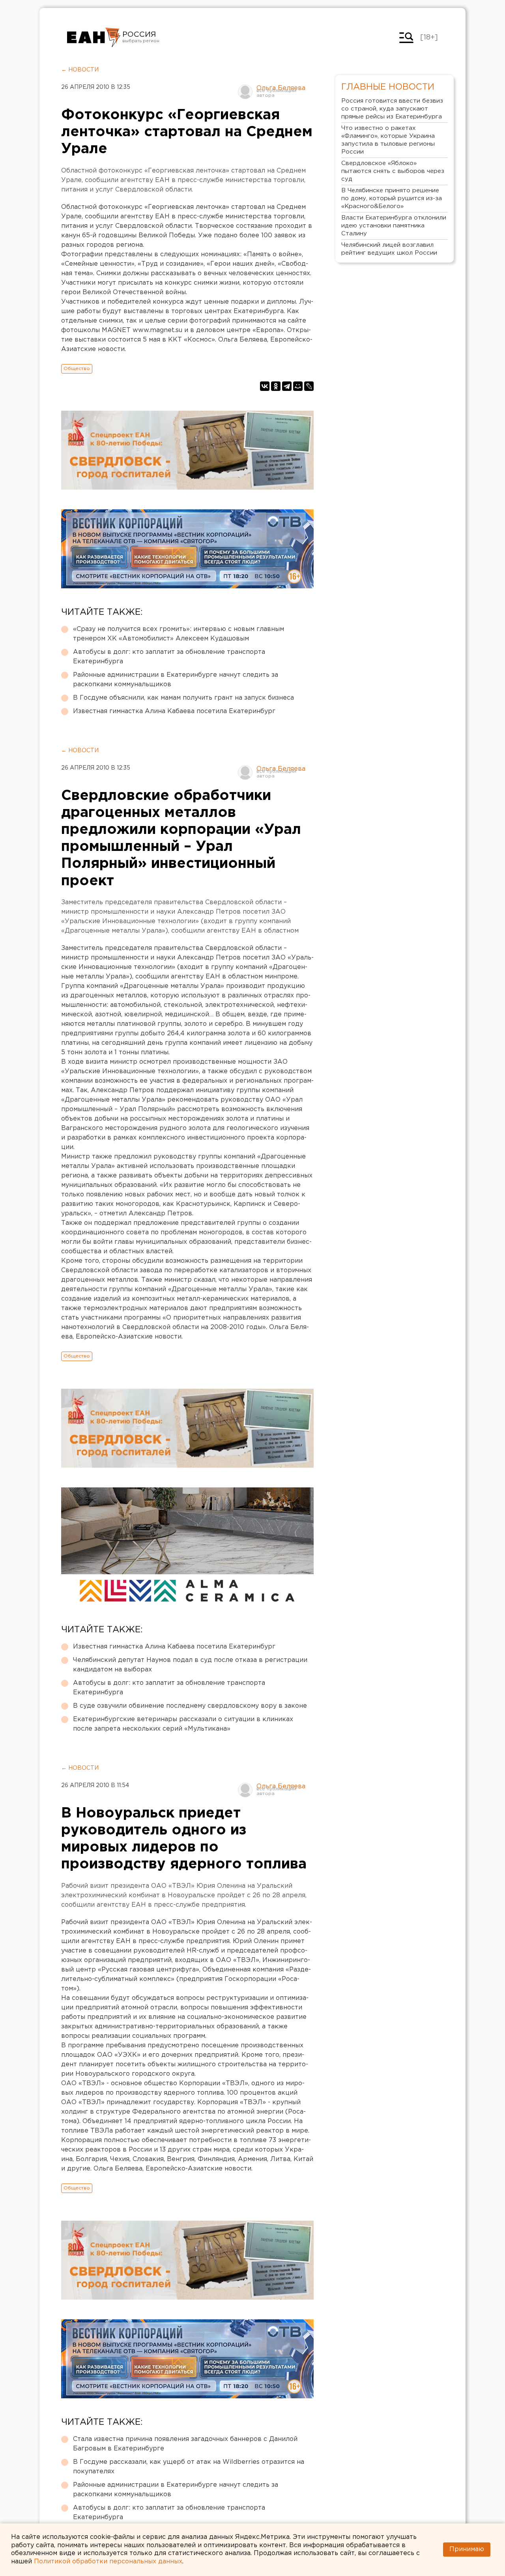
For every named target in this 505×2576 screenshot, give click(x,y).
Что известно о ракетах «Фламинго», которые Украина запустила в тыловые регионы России (388, 140)
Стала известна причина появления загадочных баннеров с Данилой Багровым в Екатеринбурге (185, 2444)
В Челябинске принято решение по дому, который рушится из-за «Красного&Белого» (392, 198)
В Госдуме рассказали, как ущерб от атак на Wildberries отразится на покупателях (189, 2467)
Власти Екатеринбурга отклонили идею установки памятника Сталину (394, 226)
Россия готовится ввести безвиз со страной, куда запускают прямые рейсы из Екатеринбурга (392, 109)
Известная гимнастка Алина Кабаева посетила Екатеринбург (174, 711)
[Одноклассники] (276, 386)
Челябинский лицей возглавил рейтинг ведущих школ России (389, 249)
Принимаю (467, 2549)
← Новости (80, 70)
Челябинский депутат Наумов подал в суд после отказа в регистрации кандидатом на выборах (190, 1665)
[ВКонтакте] (265, 386)
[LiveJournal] (309, 386)
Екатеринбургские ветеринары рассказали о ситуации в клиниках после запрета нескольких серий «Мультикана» (183, 1724)
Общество (77, 369)
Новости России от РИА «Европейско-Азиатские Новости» (94, 38)
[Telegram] (287, 386)
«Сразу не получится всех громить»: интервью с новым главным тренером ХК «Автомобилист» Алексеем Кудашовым (179, 634)
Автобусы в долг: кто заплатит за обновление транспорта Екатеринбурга (169, 657)
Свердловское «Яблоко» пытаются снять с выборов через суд (393, 171)
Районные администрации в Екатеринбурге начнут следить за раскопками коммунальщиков (176, 680)
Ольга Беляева (281, 88)
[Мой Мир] (298, 386)
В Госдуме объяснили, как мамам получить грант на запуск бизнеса (183, 698)
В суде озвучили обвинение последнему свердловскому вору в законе (190, 1706)
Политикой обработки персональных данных (108, 2562)
